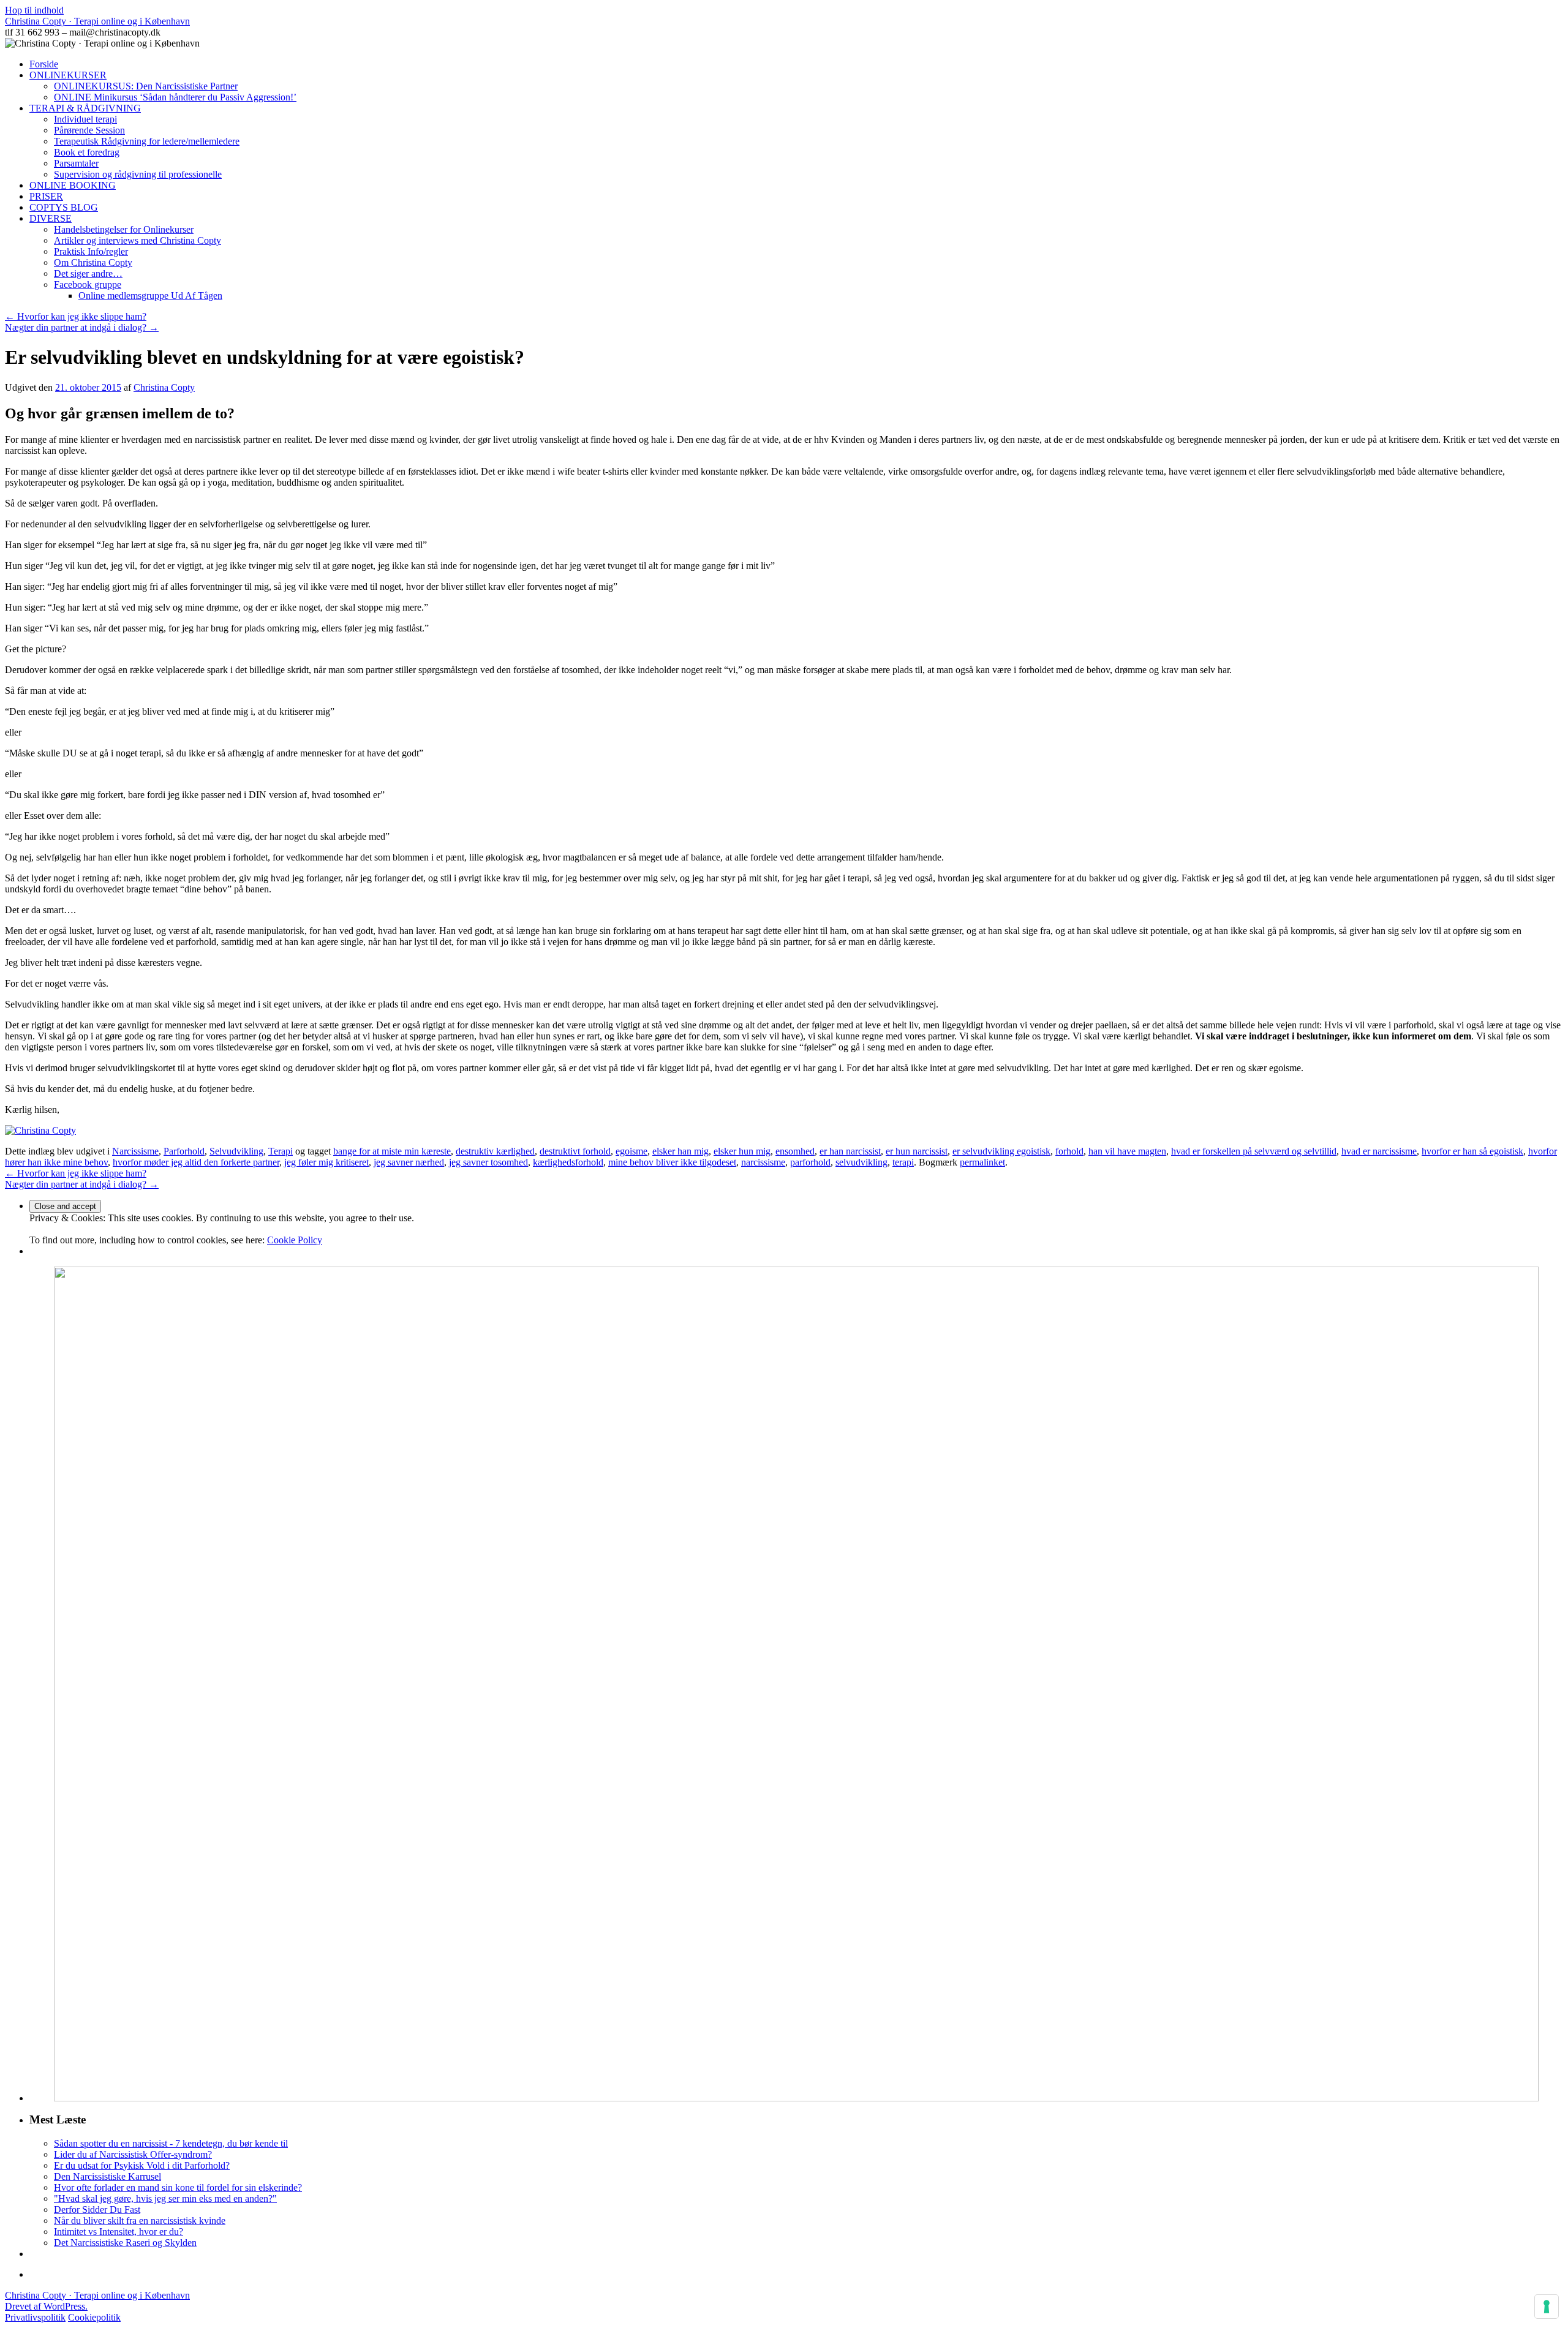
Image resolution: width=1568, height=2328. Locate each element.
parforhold (810, 1162)
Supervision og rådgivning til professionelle (138, 174)
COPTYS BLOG (64, 207)
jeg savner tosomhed (488, 1162)
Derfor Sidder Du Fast (97, 2209)
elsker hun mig (742, 1151)
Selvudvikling (236, 1151)
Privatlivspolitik (35, 2317)
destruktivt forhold (575, 1151)
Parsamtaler (76, 163)
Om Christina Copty (93, 262)
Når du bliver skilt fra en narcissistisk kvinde (140, 2221)
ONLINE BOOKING (73, 185)
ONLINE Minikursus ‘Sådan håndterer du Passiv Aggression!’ (175, 97)
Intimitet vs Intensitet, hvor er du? (119, 2232)
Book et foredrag (87, 152)
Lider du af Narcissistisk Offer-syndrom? (133, 2154)
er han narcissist (850, 1151)
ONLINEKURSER (68, 75)
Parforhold (184, 1151)
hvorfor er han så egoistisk (1472, 1151)
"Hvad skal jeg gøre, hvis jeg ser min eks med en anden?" (165, 2198)
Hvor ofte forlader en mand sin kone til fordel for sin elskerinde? (178, 2187)
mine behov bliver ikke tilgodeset (672, 1162)
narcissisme (763, 1162)
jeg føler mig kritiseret (326, 1162)
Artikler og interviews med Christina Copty (138, 240)
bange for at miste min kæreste (392, 1151)
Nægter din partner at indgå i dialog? (82, 327)
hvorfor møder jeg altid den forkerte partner (196, 1162)
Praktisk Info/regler (91, 251)
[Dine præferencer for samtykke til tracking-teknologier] (1547, 2307)
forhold (1069, 1151)
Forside (44, 64)
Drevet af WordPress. (46, 2306)
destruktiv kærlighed (495, 1151)
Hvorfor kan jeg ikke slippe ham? (76, 316)
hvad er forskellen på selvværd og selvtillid (1254, 1151)
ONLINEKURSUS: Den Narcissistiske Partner (146, 86)
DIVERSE (51, 218)
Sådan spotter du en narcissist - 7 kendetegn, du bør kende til (171, 2143)
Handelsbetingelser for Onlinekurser (124, 229)
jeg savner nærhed (409, 1162)
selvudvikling (861, 1162)
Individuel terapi (85, 119)
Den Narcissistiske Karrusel (107, 2176)
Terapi (281, 1151)
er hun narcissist (917, 1151)
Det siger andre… (88, 273)
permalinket (982, 1162)
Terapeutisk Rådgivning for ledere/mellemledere (147, 141)
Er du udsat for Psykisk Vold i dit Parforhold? (142, 2165)
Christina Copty (164, 387)
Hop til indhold (34, 10)
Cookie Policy (295, 1240)
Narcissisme (135, 1151)
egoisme (631, 1151)
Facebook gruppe (88, 284)
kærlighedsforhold (568, 1162)
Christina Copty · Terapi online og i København (97, 21)
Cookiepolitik (94, 2317)
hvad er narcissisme (1379, 1151)
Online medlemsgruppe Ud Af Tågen (150, 296)
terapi (903, 1162)
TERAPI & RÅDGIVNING (85, 108)
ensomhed (795, 1151)
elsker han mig (680, 1151)
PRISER (46, 196)
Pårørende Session (89, 130)
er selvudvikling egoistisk (1001, 1151)
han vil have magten (1127, 1151)
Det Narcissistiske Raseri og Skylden (125, 2243)
